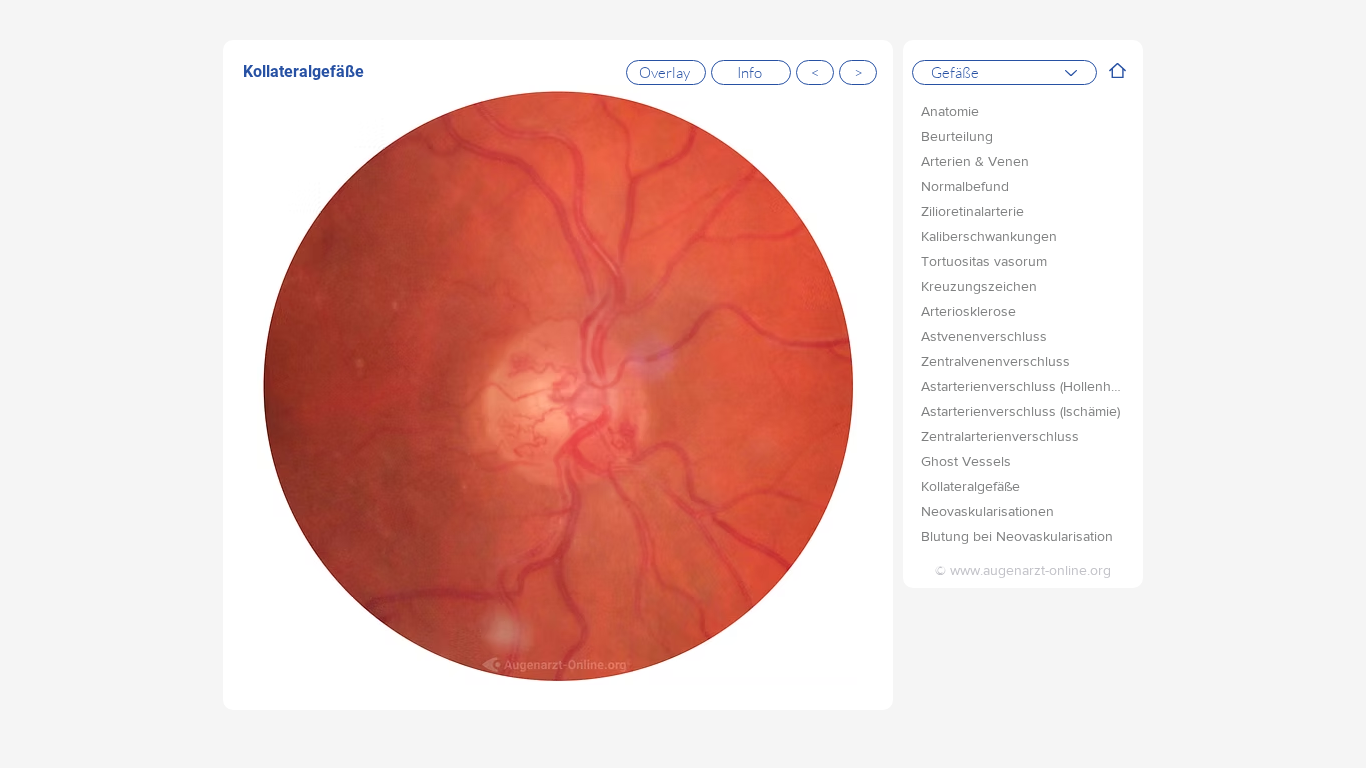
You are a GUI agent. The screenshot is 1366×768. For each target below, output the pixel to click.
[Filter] (1118, 70)
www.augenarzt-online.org (1030, 570)
